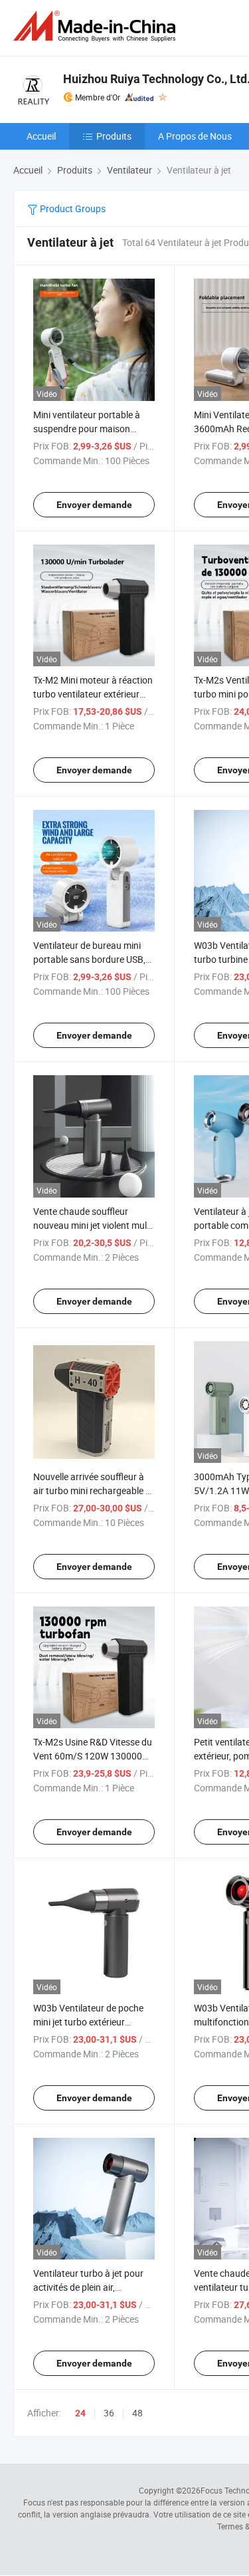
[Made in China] (97, 26)
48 (137, 2413)
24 (80, 2413)
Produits (114, 136)
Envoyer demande (94, 505)
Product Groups (72, 208)
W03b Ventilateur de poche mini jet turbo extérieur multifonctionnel (88, 2022)
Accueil (41, 136)
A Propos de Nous (195, 136)
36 (109, 2413)
